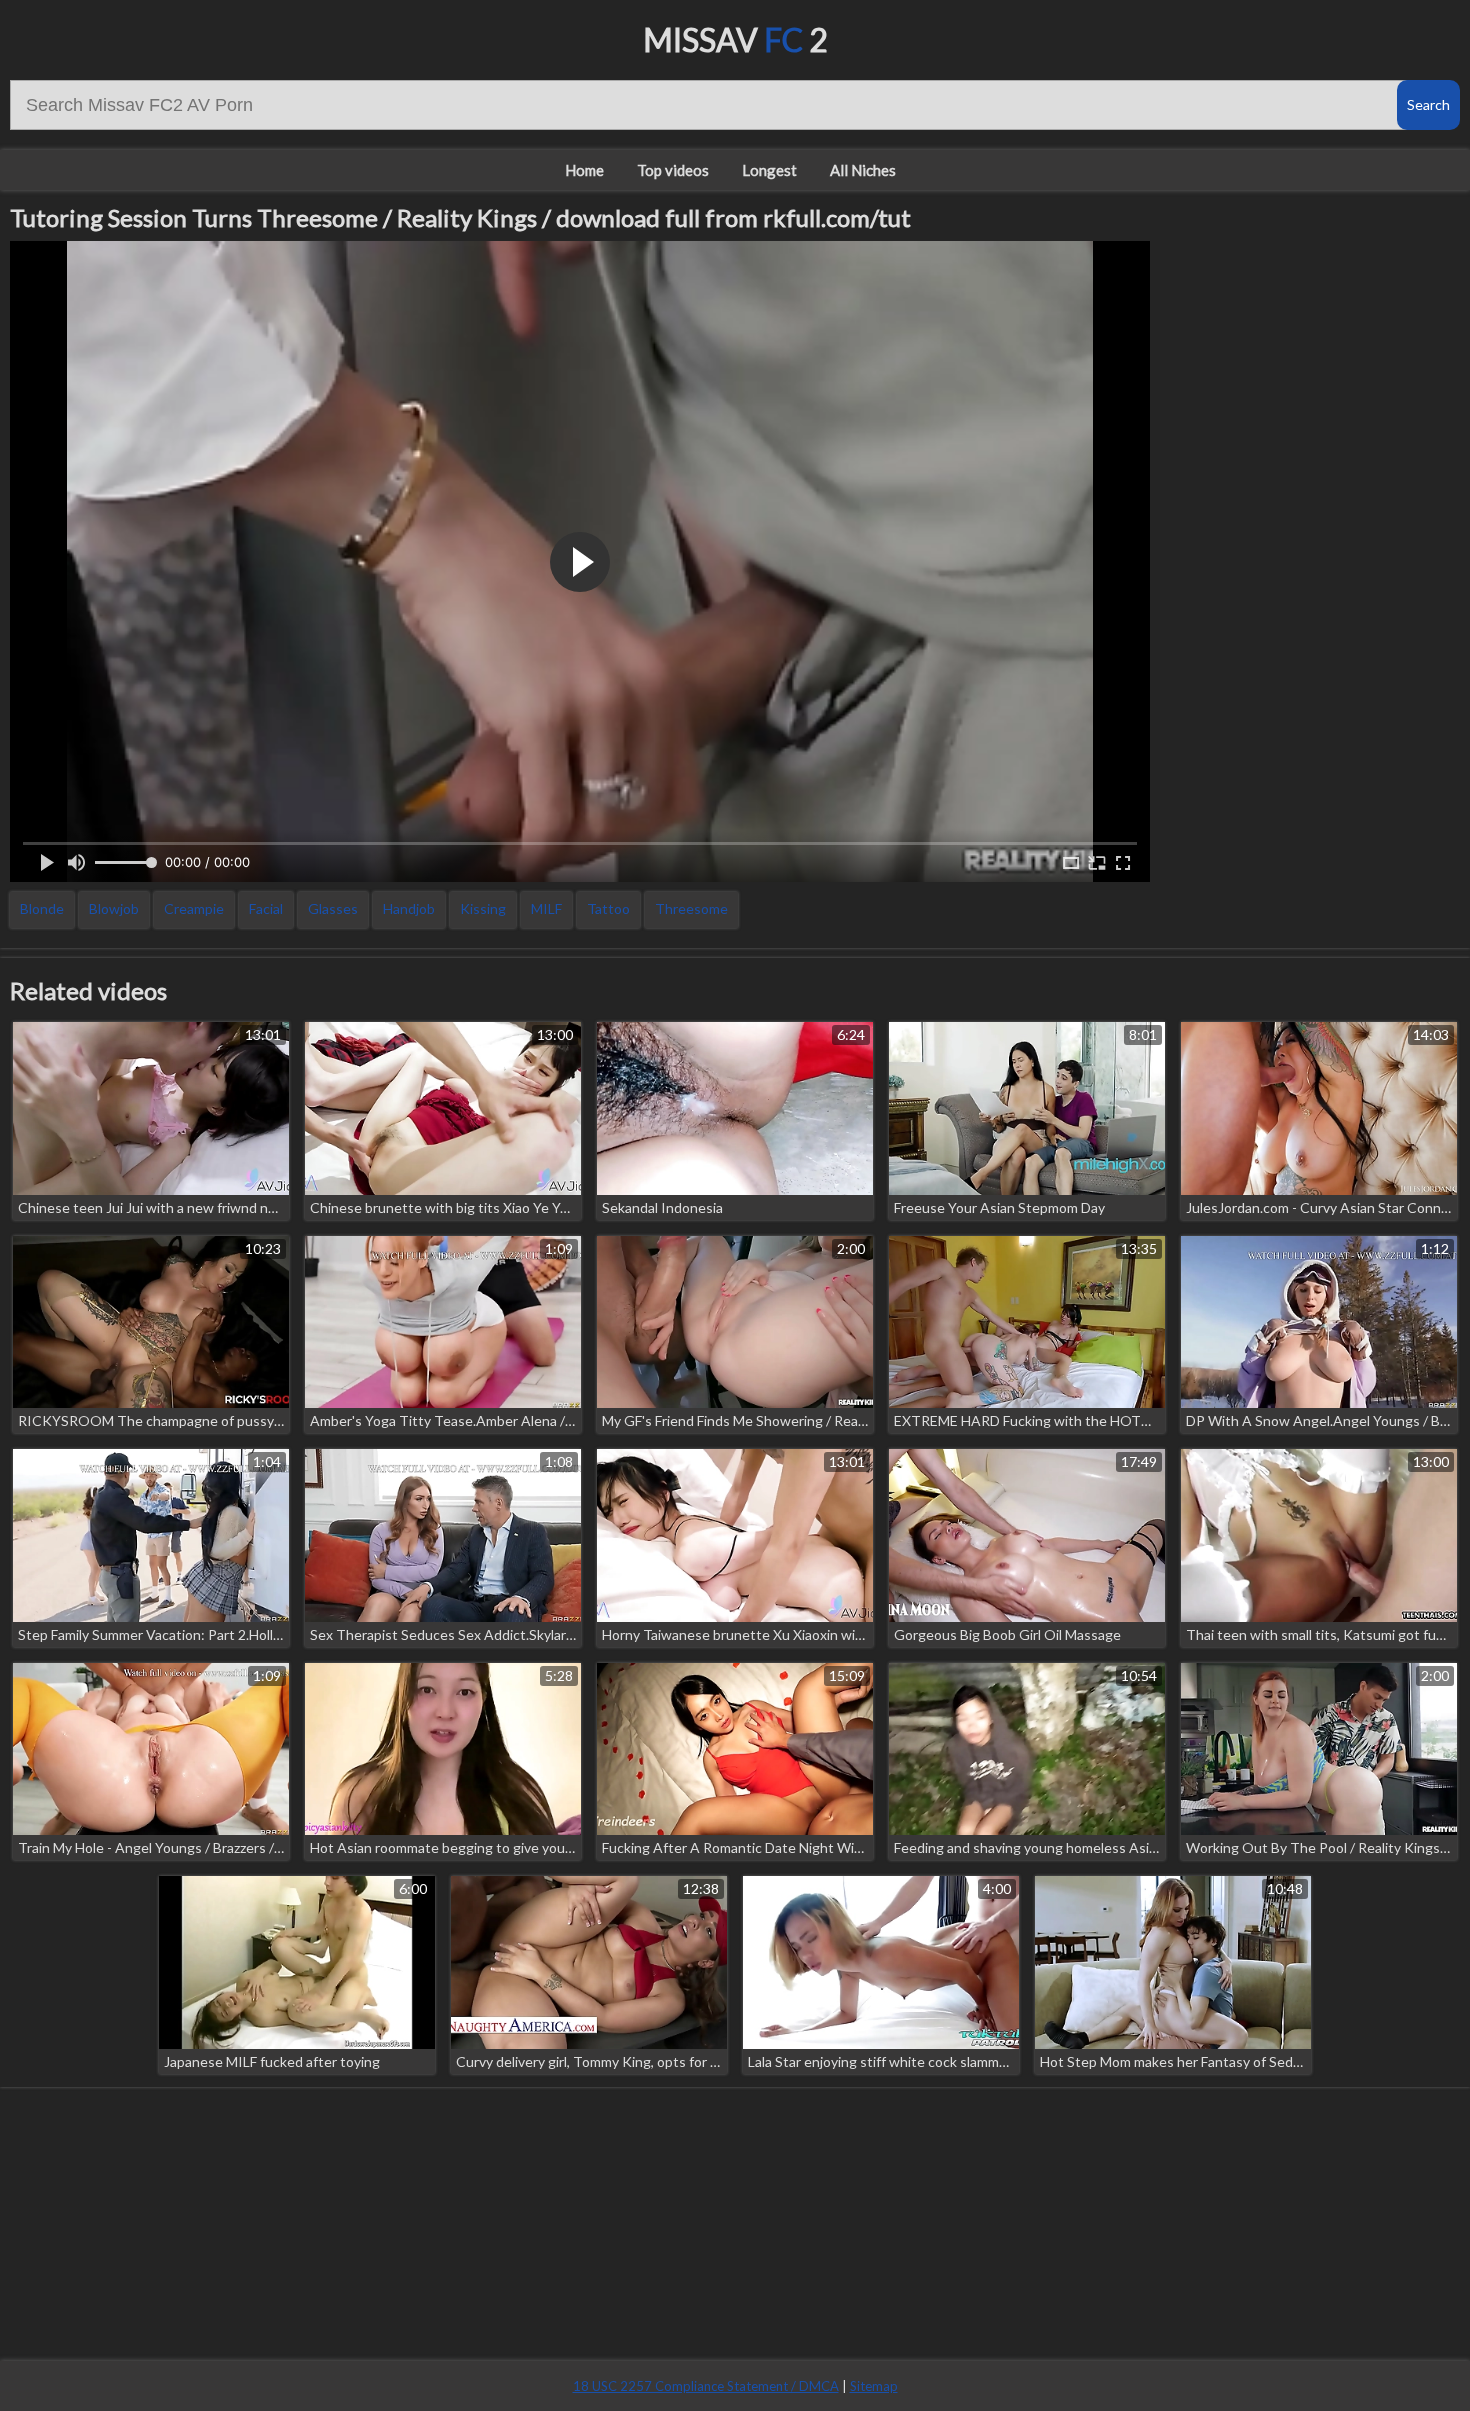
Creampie (194, 908)
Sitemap (874, 2386)
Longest (769, 170)
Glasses (333, 908)
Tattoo (608, 908)
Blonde (42, 908)
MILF (546, 908)
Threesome (691, 908)
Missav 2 (735, 39)
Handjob (409, 908)
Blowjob (114, 908)
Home (584, 170)
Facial (266, 908)
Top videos (673, 170)
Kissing (483, 908)
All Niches (863, 170)
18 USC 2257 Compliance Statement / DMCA (706, 2386)
